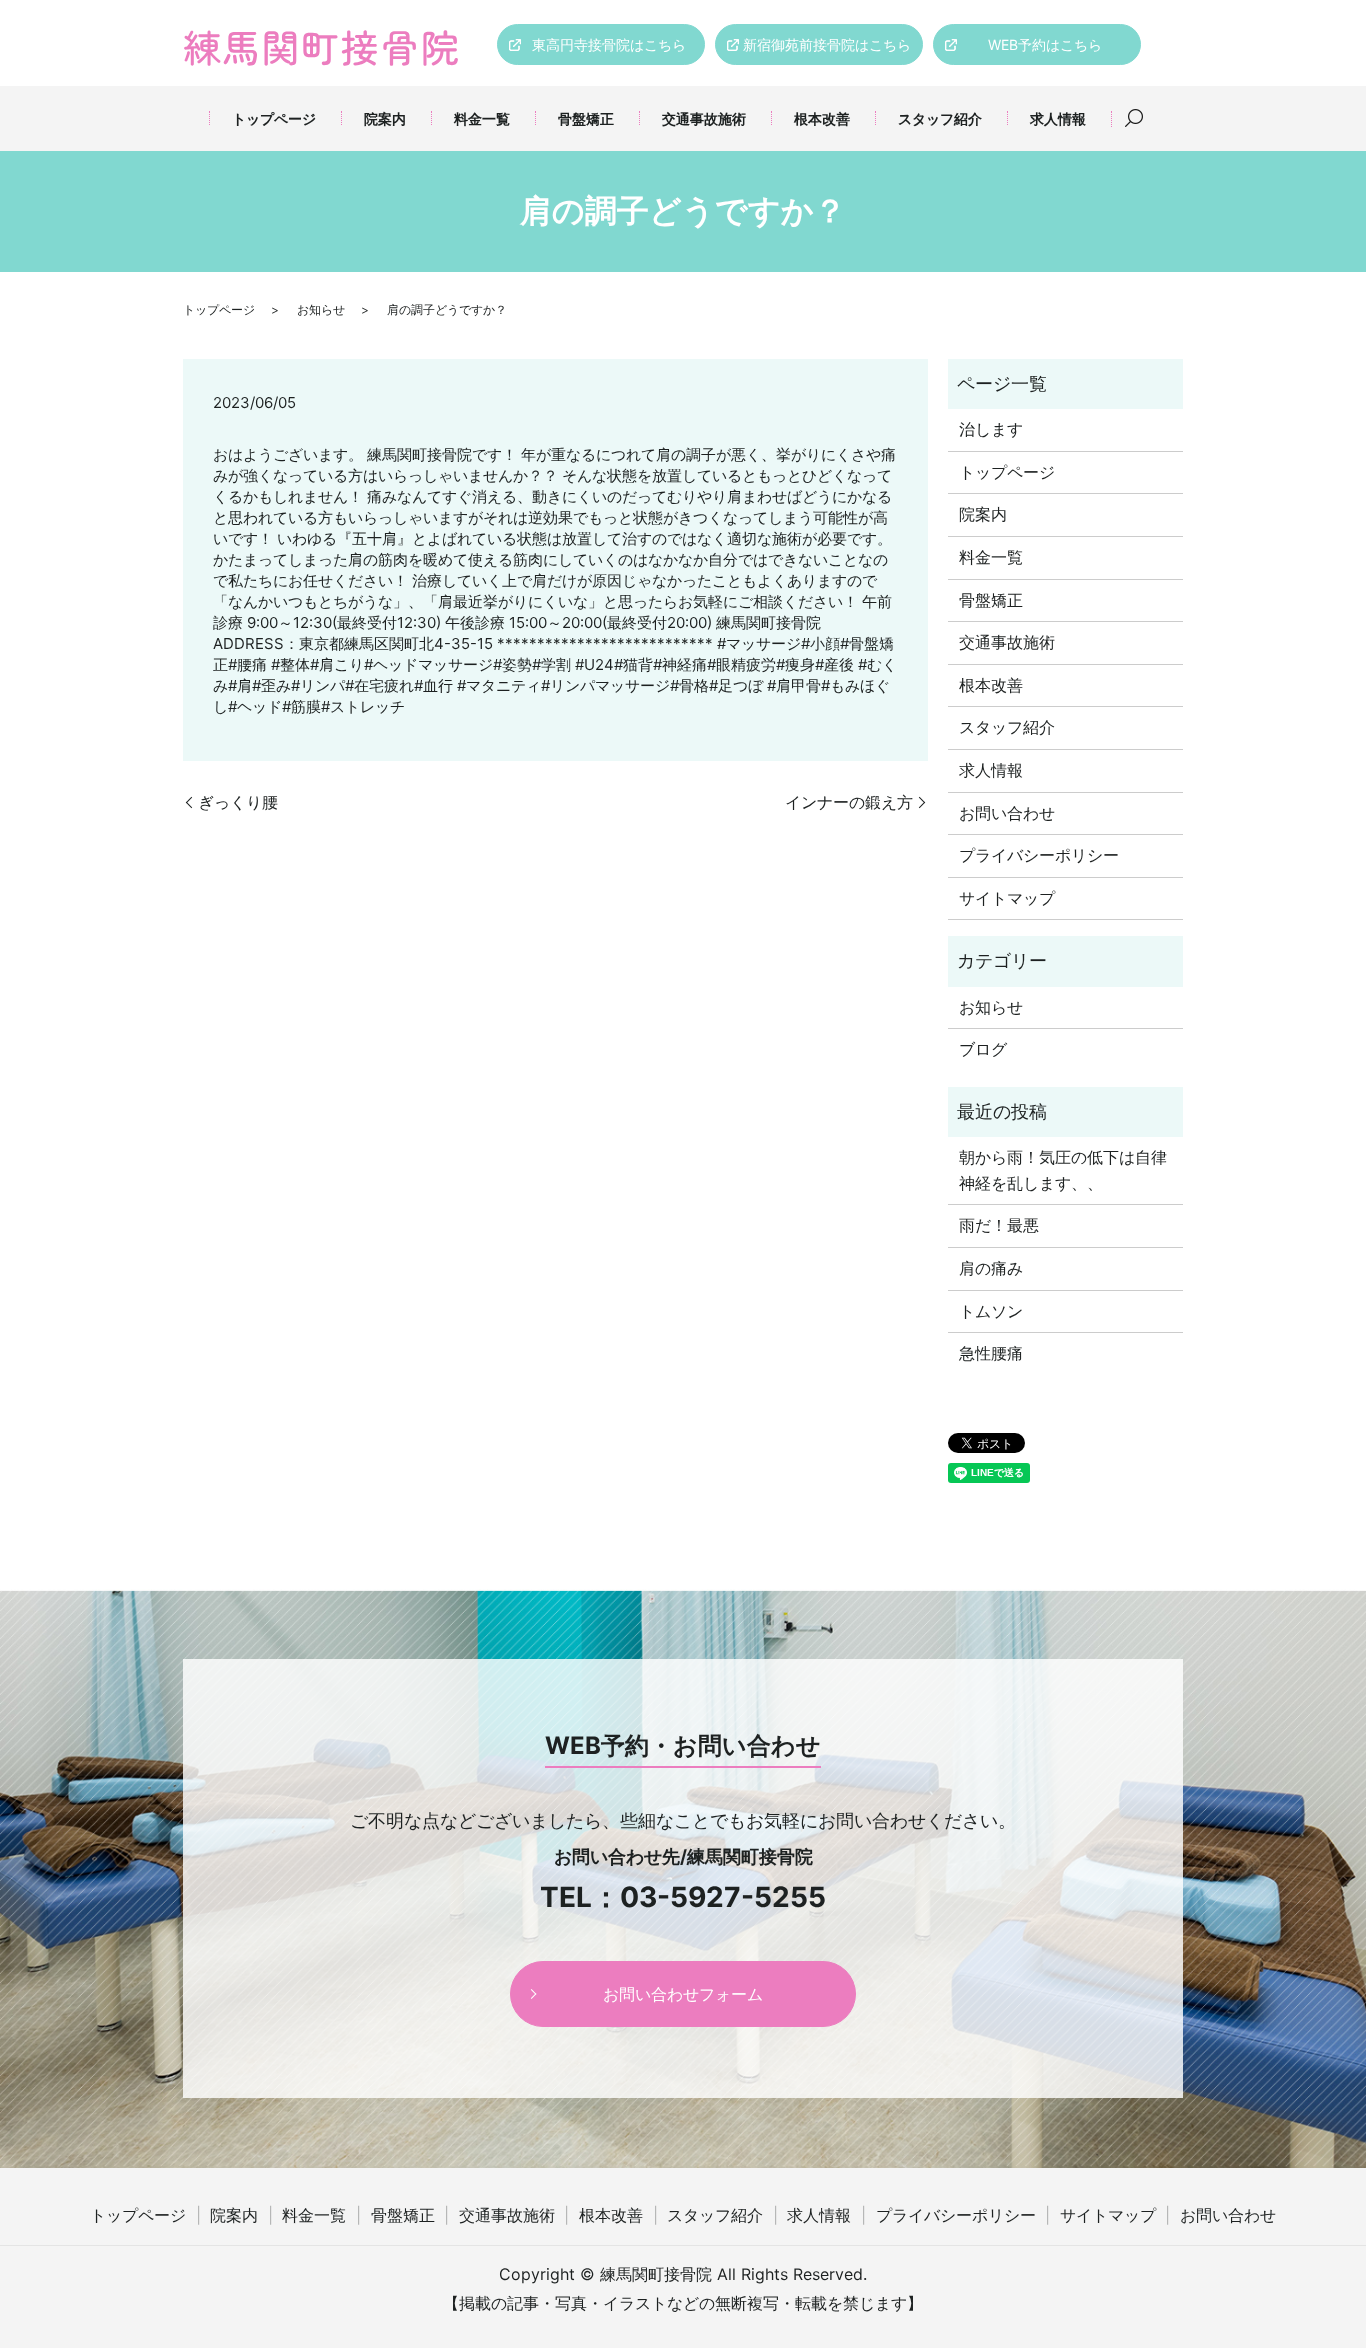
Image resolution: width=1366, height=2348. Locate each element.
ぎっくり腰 (238, 802)
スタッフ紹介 (940, 118)
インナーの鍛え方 (849, 802)
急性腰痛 (991, 1353)
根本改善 (822, 118)
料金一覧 (482, 118)
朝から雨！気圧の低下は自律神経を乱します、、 (1063, 1170)
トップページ (274, 118)
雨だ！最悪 (999, 1225)
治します (991, 429)
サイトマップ (1007, 898)
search (1134, 119)
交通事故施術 (704, 118)
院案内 (385, 118)
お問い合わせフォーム (683, 1994)
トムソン (991, 1311)
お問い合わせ (1007, 813)
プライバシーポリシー (1039, 855)
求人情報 (1058, 118)
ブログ (983, 1049)
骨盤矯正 (586, 118)
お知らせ (321, 309)
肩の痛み (991, 1268)
